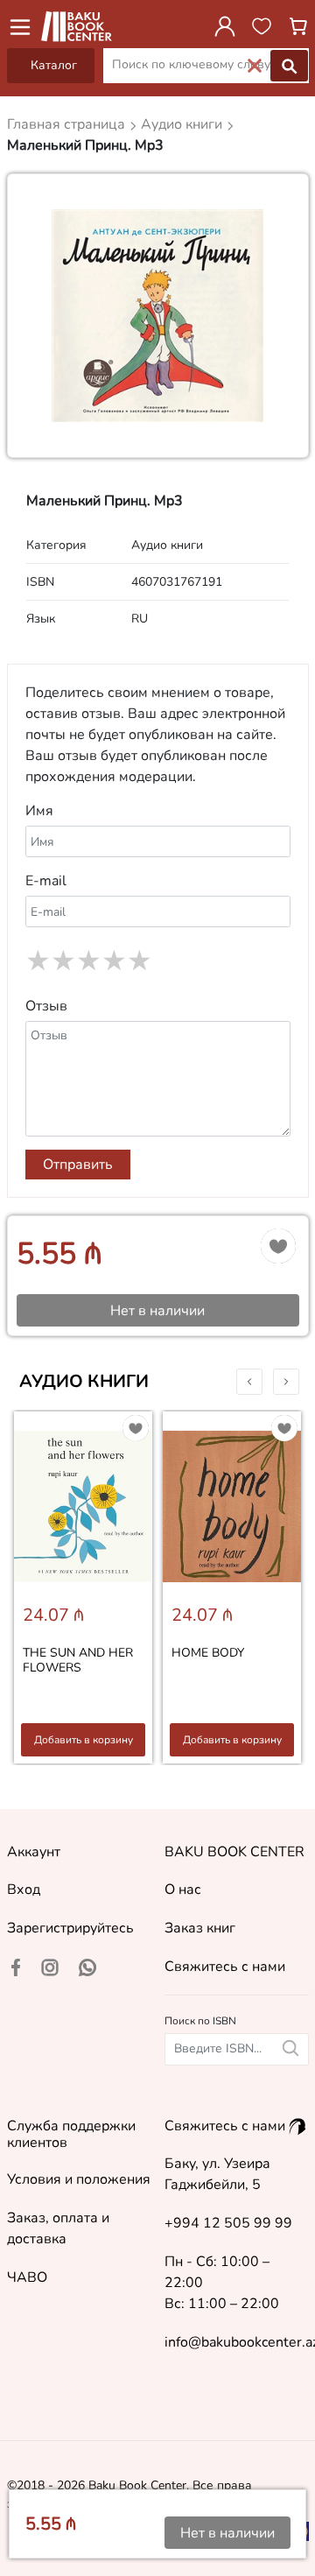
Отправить (78, 1165)
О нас (183, 1890)
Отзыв (46, 1006)
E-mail (46, 881)
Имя (39, 811)
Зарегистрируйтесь (70, 1928)
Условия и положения (79, 2179)
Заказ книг (200, 1928)
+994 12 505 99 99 (228, 2223)
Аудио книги (84, 1381)
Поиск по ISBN (200, 2021)
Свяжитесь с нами (225, 1967)
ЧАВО (27, 2277)
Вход (24, 1890)
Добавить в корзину (84, 1740)
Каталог (54, 65)
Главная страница (68, 124)
